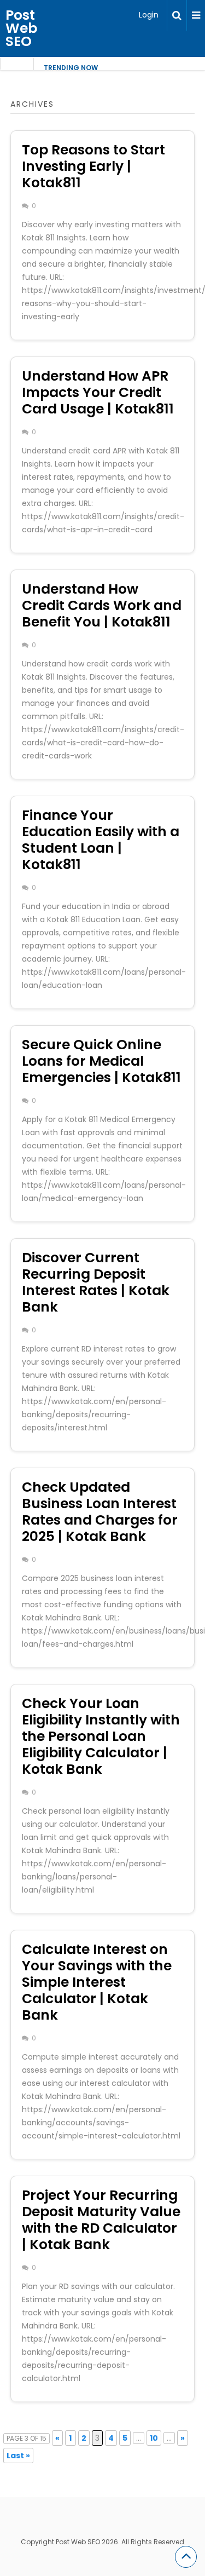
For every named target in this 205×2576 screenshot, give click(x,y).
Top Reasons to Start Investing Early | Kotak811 (93, 166)
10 (154, 2438)
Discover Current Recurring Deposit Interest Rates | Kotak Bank (96, 1282)
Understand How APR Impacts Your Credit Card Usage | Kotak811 (98, 392)
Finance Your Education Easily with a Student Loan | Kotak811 (101, 840)
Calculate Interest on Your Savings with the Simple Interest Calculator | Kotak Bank (97, 1982)
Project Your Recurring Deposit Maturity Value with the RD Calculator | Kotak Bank (101, 2220)
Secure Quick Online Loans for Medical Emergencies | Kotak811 (101, 1061)
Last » (18, 2456)
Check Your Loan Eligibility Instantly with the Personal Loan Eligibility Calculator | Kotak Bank (101, 1736)
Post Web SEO (21, 28)
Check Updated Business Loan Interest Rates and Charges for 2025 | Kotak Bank (100, 1512)
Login (149, 15)
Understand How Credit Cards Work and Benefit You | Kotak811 (102, 605)
